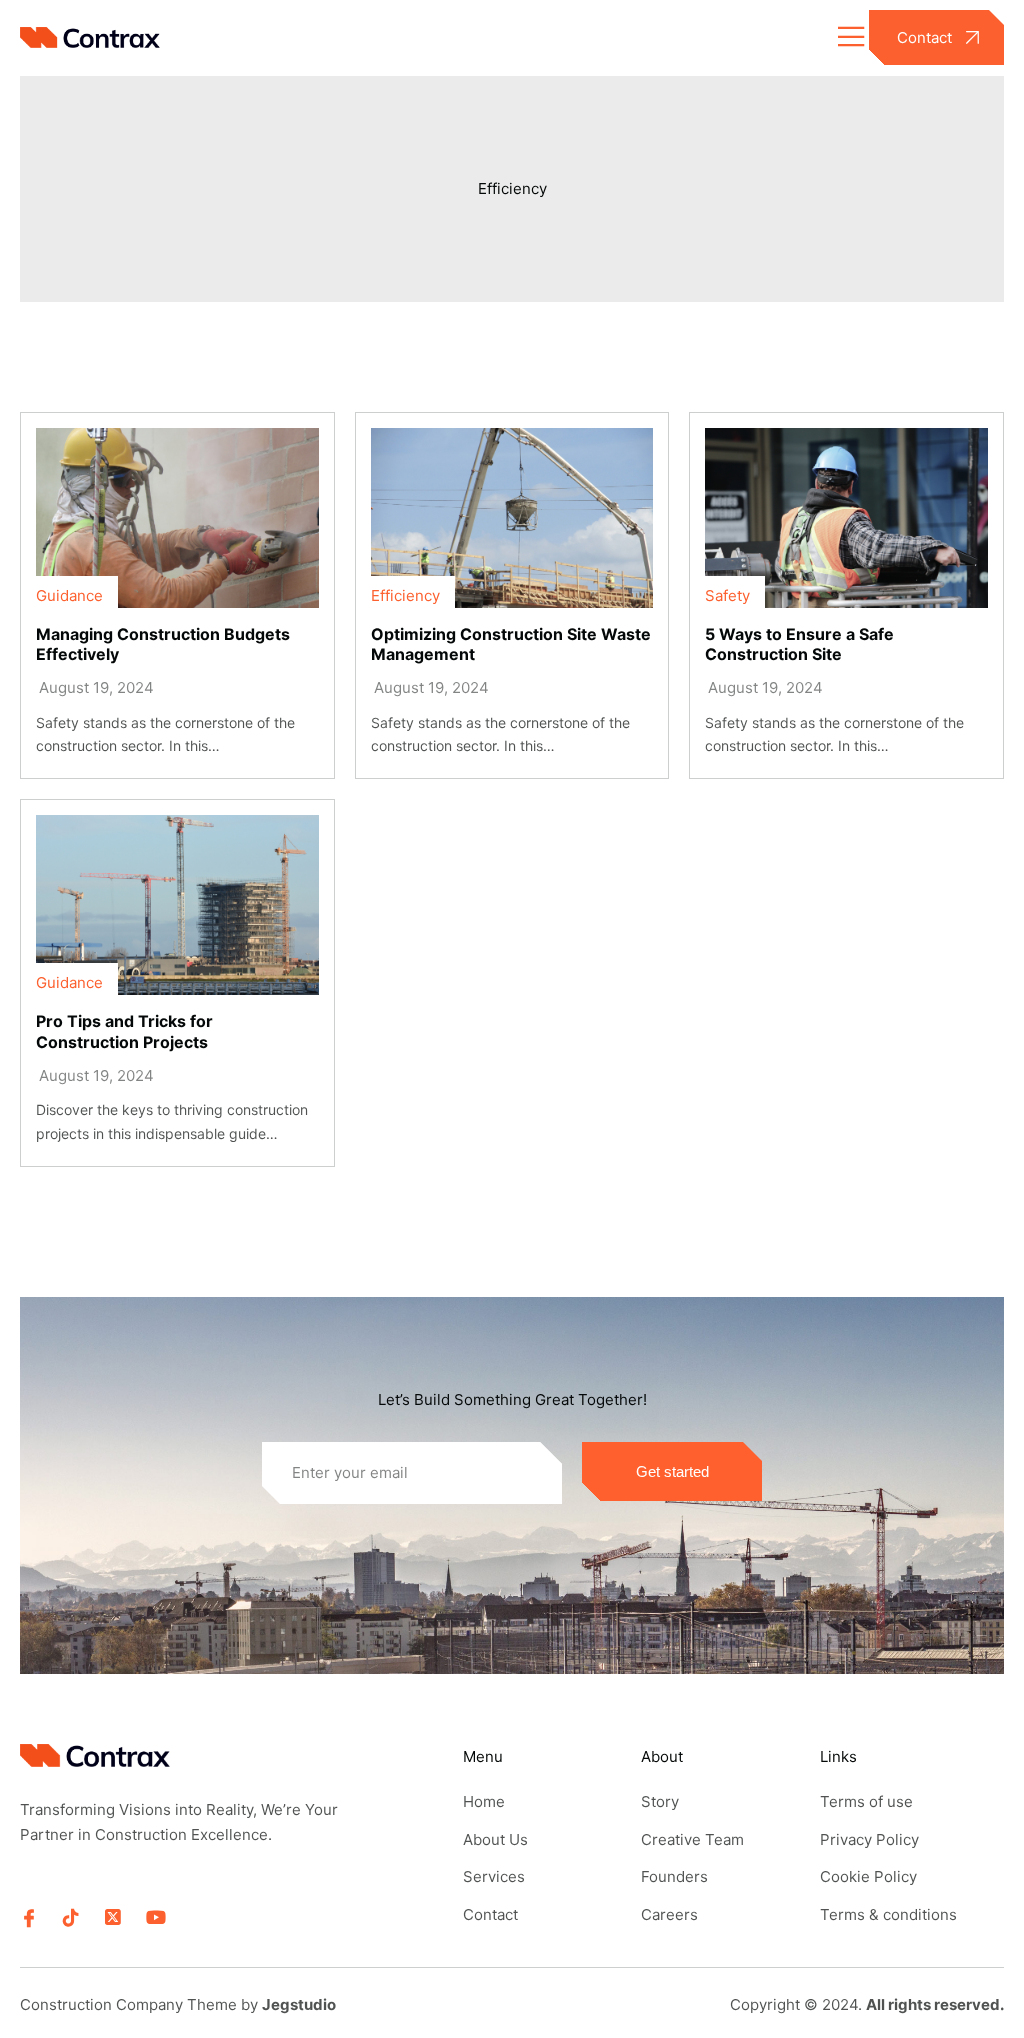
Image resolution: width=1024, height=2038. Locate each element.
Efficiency (512, 188)
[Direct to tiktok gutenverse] (71, 1918)
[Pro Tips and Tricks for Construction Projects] (177, 905)
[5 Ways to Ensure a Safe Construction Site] (846, 518)
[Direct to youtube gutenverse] (155, 1918)
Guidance (69, 595)
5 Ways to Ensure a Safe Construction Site (799, 644)
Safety (727, 595)
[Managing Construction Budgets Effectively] (177, 518)
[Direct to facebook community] (29, 1918)
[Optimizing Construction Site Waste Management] (512, 518)
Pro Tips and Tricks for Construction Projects (124, 1031)
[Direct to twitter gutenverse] (113, 1918)
